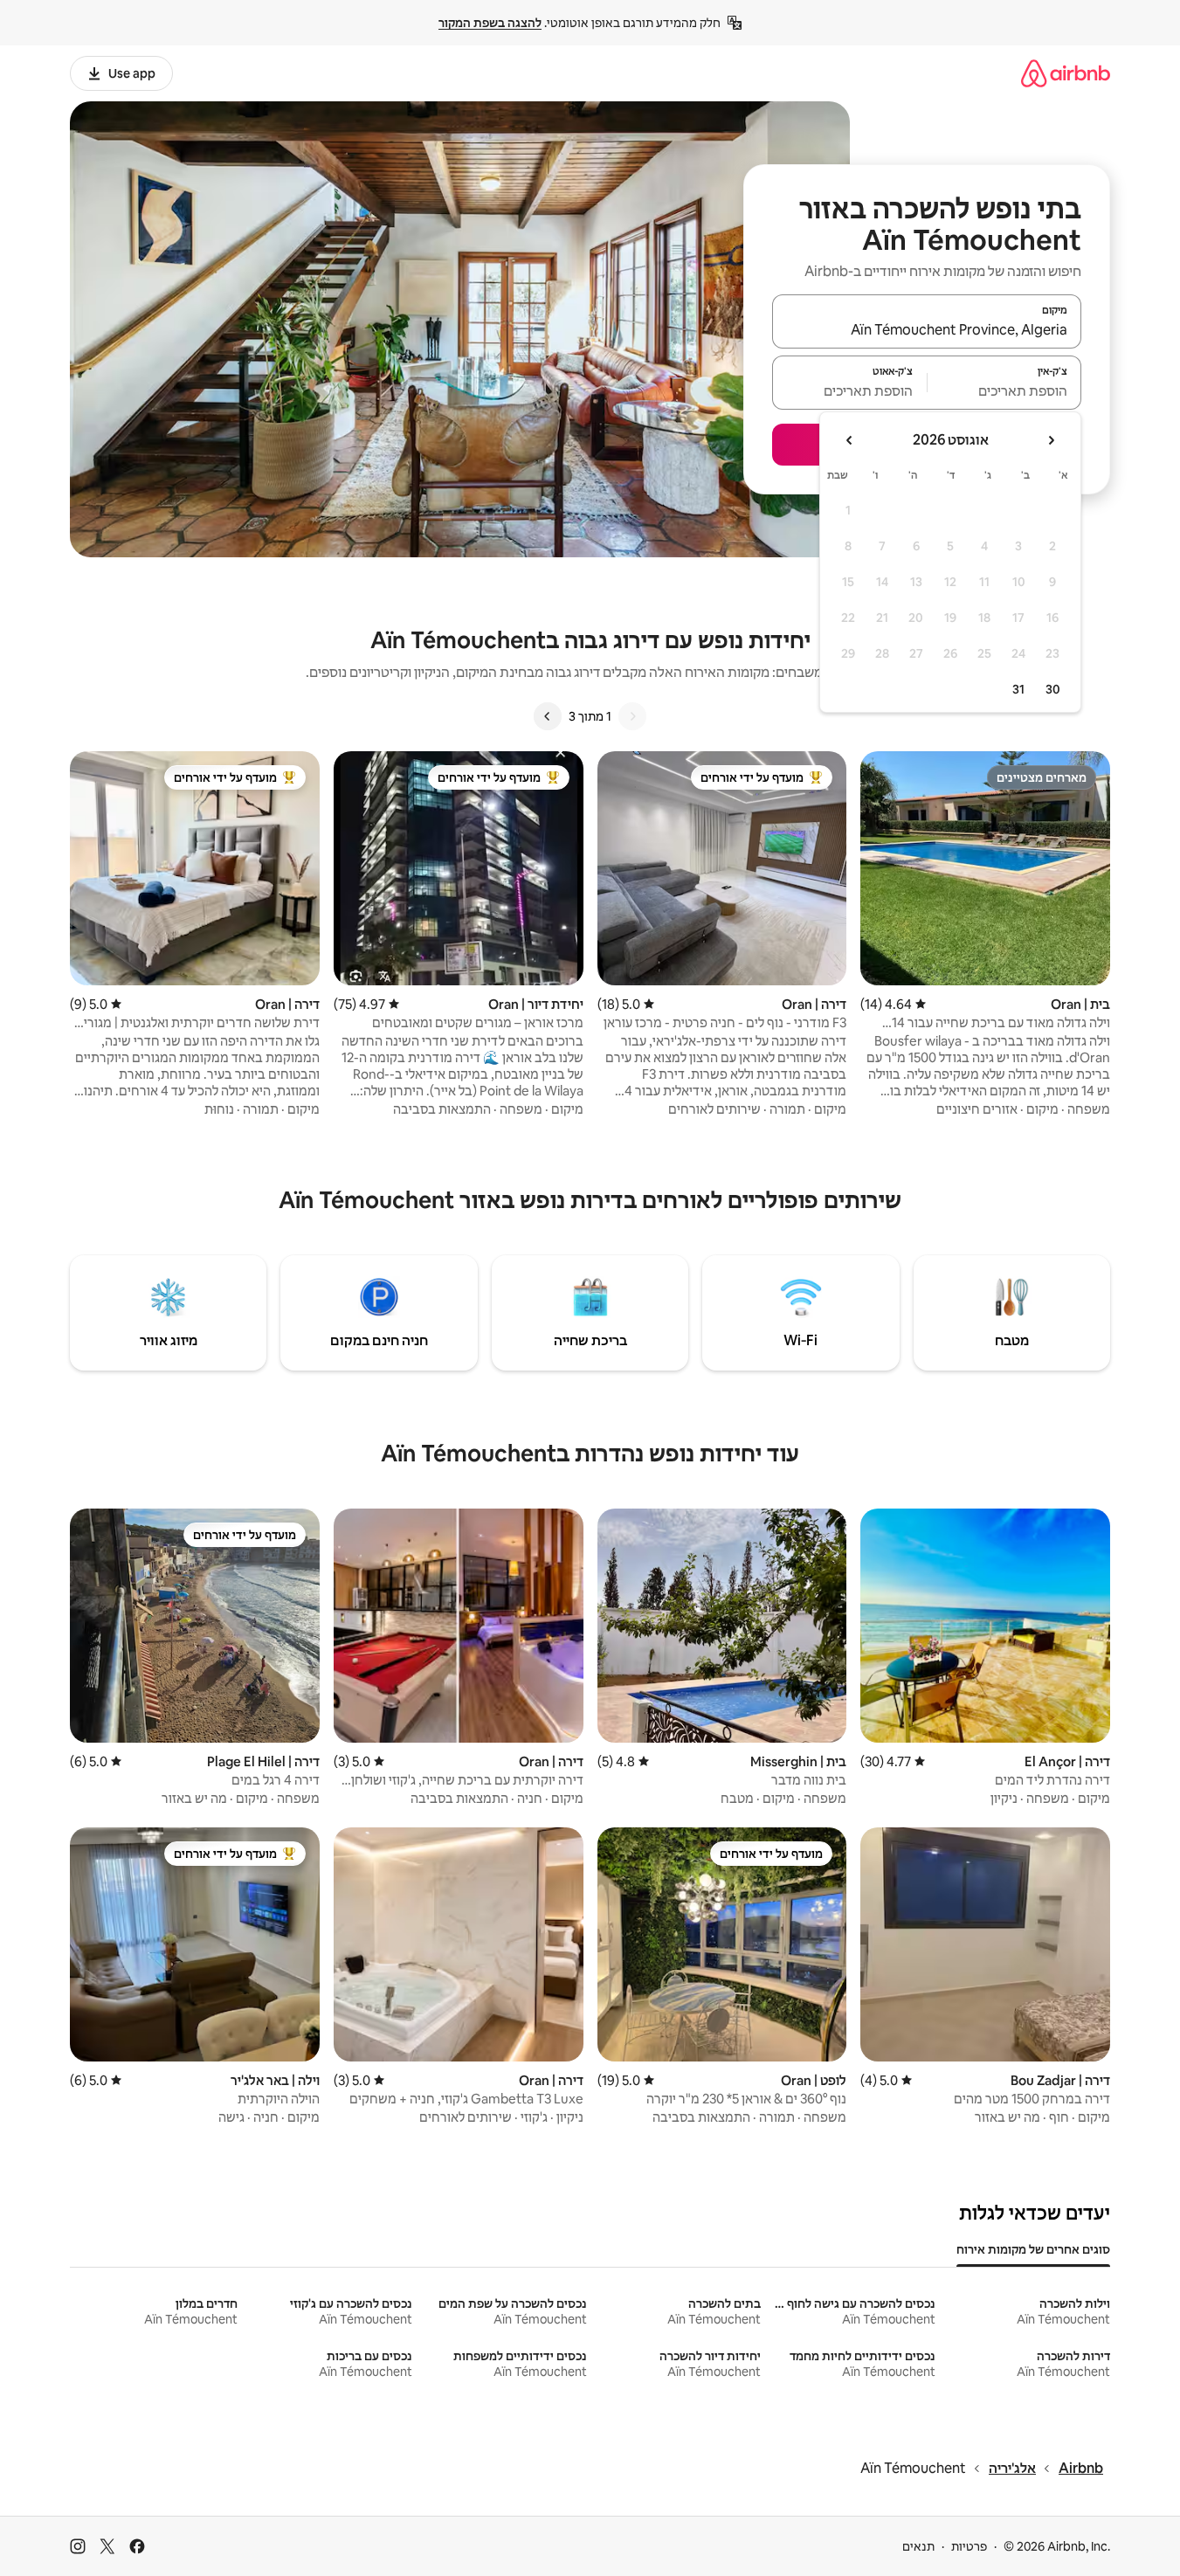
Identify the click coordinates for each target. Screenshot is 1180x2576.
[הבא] (548, 716)
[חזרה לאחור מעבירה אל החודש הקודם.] (1051, 440)
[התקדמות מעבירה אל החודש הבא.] (850, 440)
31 (1018, 689)
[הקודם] (632, 716)
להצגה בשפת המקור (490, 23)
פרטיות (969, 2546)
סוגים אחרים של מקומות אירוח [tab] (1033, 2249)
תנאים (918, 2546)
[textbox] (1005, 390)
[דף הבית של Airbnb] (1066, 73)
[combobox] (927, 329)
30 (1053, 689)
